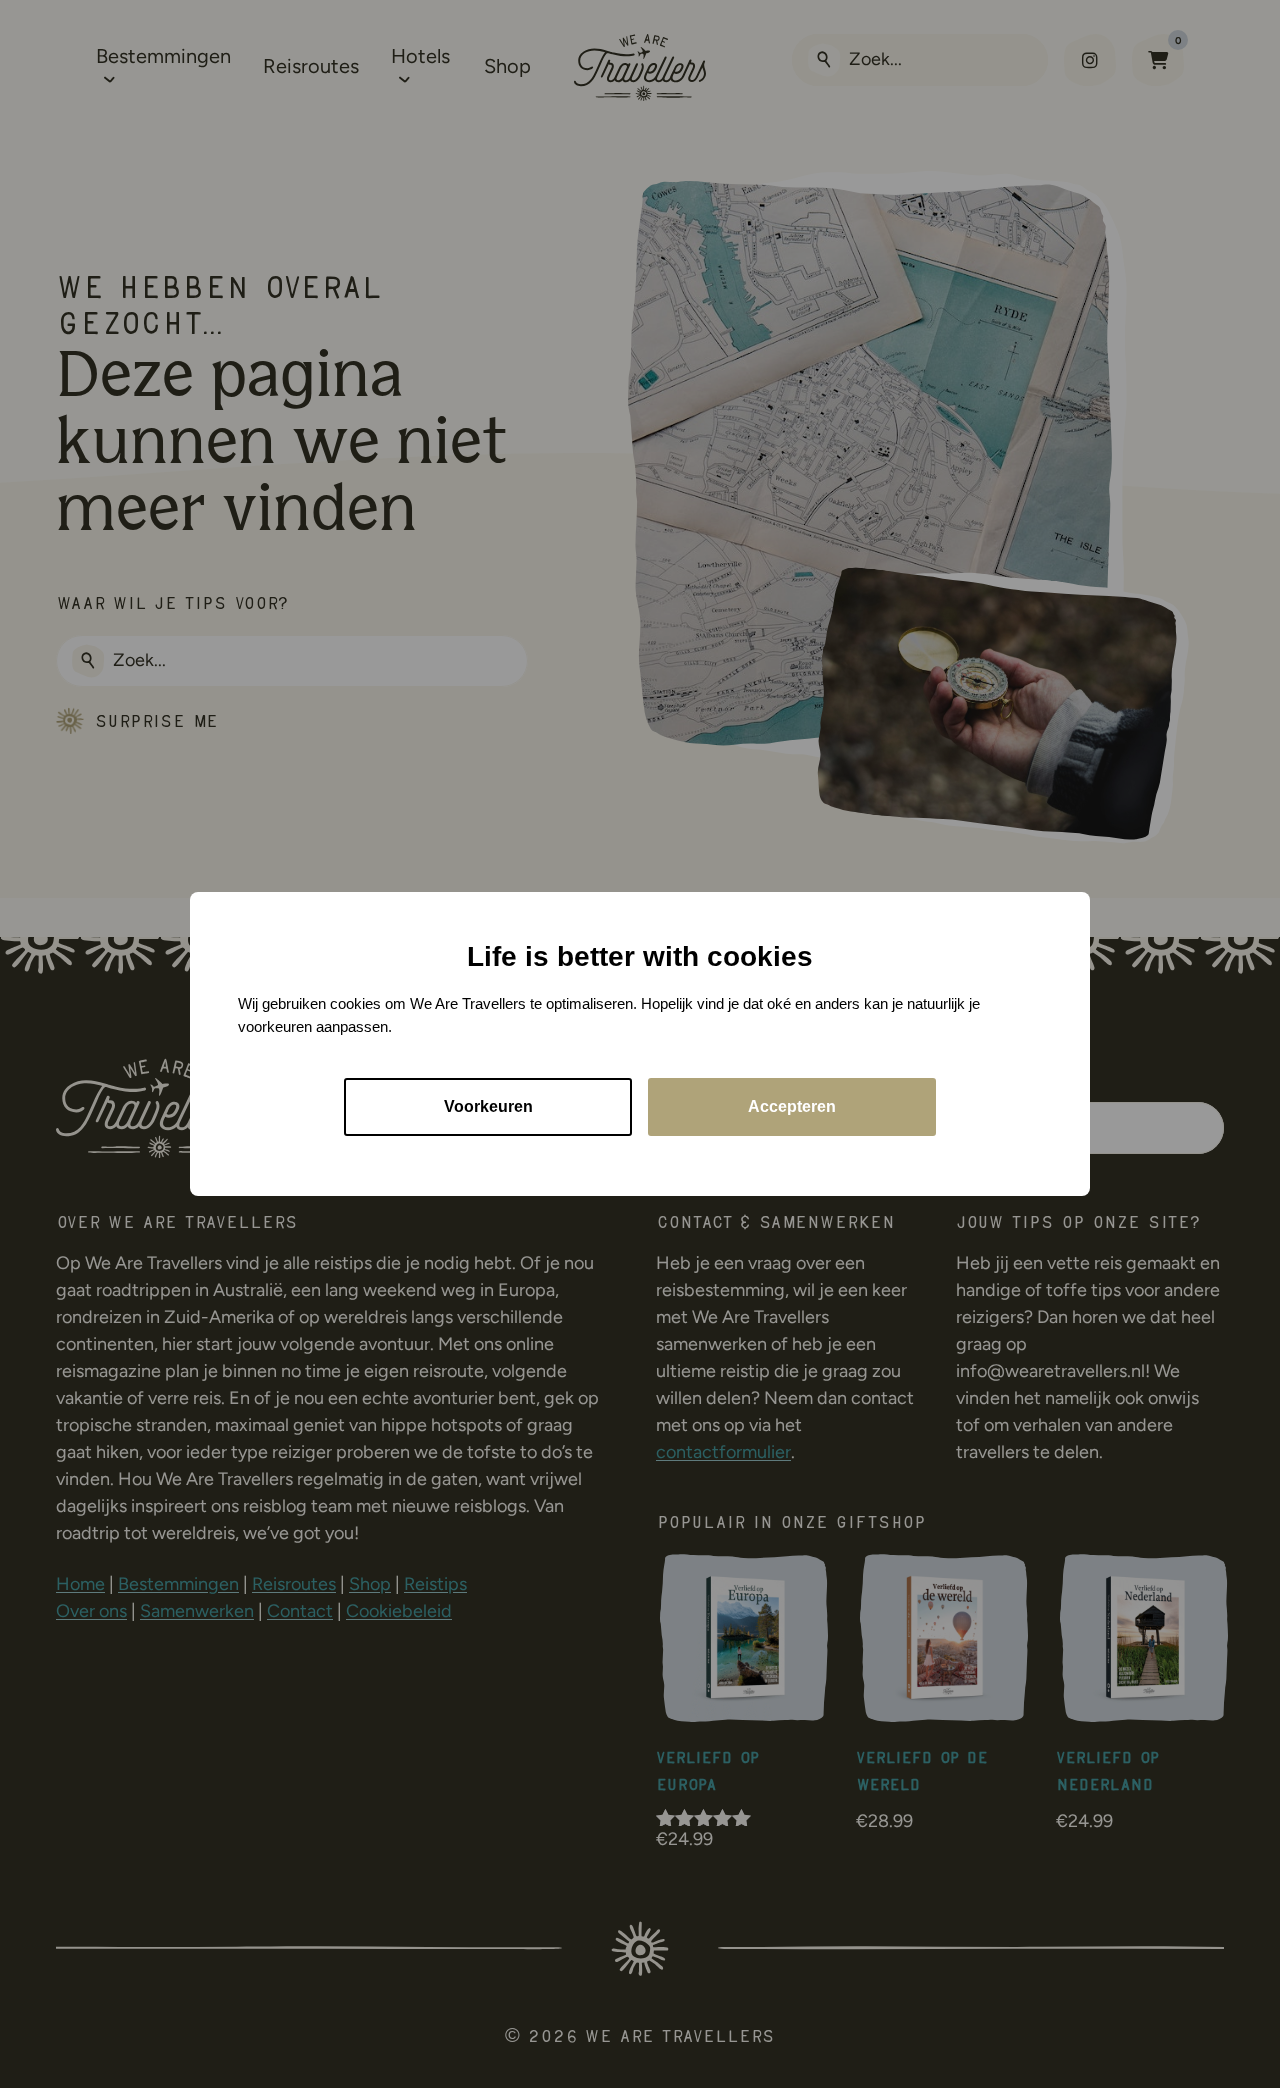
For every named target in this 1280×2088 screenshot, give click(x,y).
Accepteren (792, 1106)
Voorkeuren (488, 1106)
